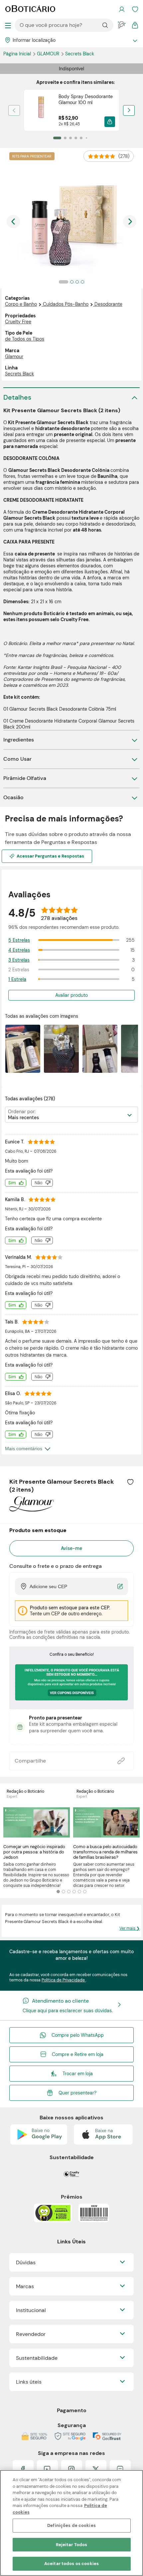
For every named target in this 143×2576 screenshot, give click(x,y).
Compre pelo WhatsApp (78, 2035)
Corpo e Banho (21, 304)
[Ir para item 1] (57, 138)
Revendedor (31, 2334)
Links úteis (29, 2382)
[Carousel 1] (58, 1892)
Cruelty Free (18, 322)
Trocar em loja (78, 2074)
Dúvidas (26, 2262)
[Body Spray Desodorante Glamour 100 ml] (41, 110)
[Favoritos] (135, 9)
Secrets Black (80, 54)
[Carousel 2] (64, 1892)
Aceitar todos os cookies (71, 2564)
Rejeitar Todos (72, 2545)
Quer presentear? (77, 2093)
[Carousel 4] (74, 1892)
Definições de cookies (71, 2525)
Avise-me (71, 1548)
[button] (110, 122)
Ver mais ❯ (130, 1928)
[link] (72, 110)
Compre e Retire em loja (78, 2054)
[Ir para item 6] (86, 138)
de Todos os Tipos (25, 339)
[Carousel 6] (85, 1892)
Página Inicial (18, 54)
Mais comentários (24, 1449)
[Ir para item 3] (71, 138)
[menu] (8, 25)
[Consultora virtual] (122, 25)
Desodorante (108, 304)
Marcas (25, 2286)
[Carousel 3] (69, 1892)
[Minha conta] (122, 9)
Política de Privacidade (64, 1980)
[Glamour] (32, 1509)
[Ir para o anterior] (13, 222)
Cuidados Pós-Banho (66, 304)
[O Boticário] (30, 9)
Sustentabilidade (37, 2358)
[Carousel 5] (79, 1892)
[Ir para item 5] (81, 138)
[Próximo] (129, 110)
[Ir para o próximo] (130, 222)
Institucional (31, 2310)
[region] (71, 2523)
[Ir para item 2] (65, 138)
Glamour (49, 54)
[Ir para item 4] (76, 138)
